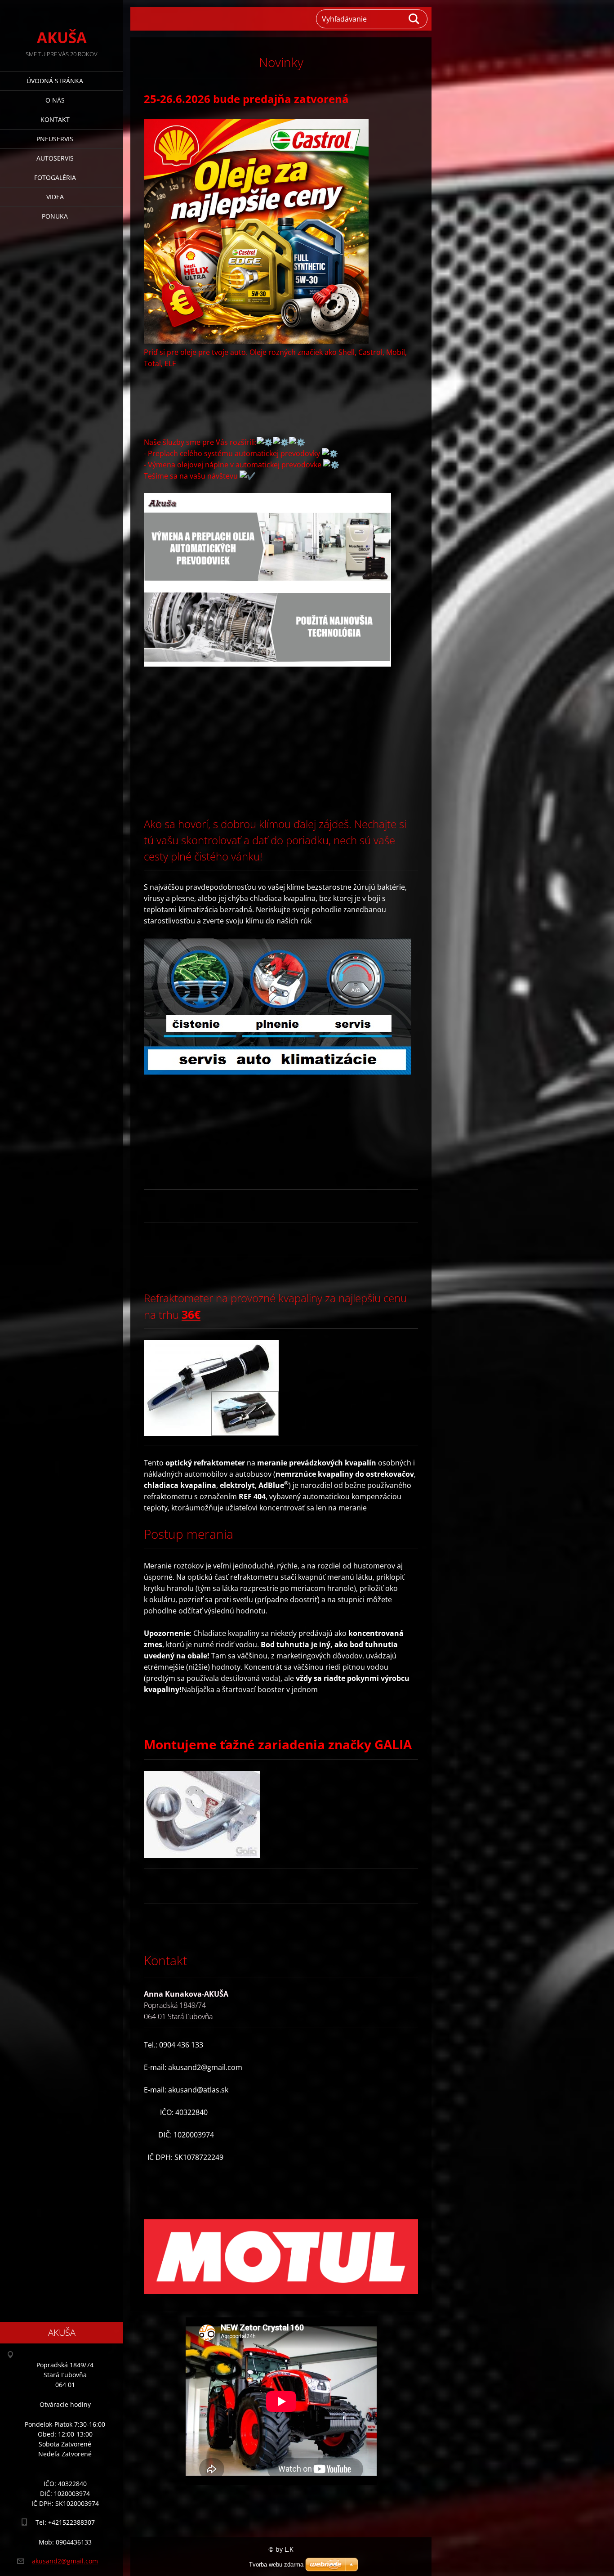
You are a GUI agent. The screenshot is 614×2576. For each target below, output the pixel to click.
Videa (55, 197)
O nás (55, 100)
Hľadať (414, 19)
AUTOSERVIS (55, 158)
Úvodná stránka (55, 81)
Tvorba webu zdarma (276, 2565)
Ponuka (55, 216)
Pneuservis (55, 139)
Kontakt (55, 119)
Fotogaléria (55, 177)
